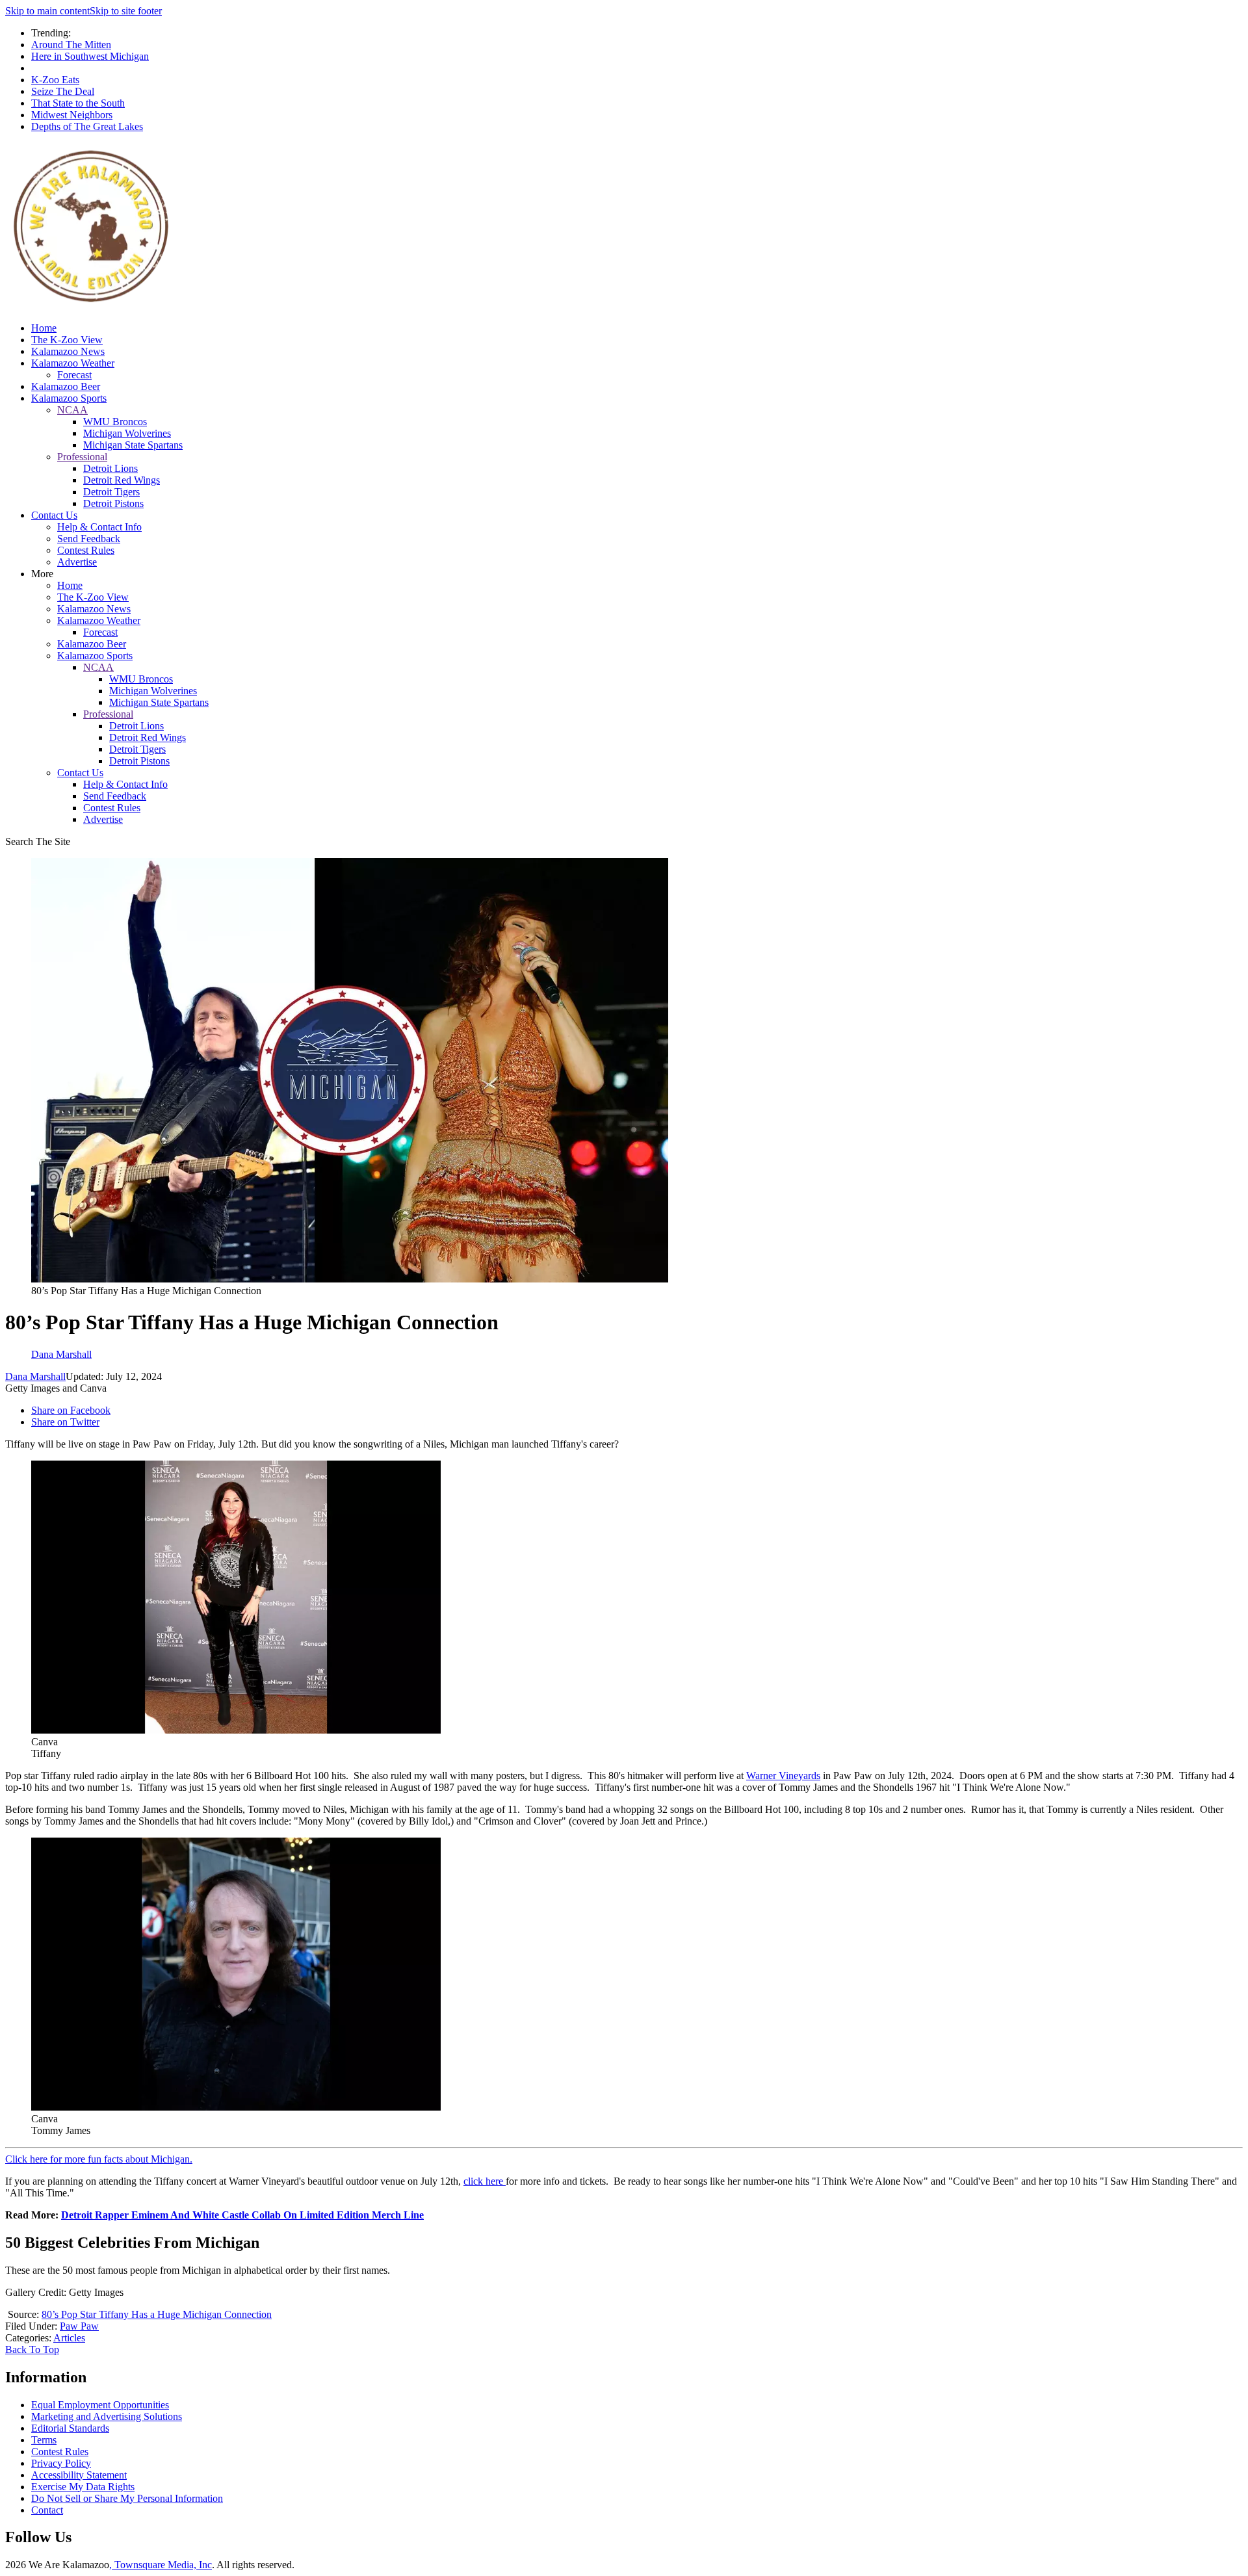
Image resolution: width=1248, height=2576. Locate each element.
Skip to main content (47, 11)
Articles (69, 2338)
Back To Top (32, 2349)
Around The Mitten (71, 45)
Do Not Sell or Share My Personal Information (127, 2498)
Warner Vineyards (783, 1776)
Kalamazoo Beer (66, 386)
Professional (82, 457)
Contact (47, 2510)
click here (485, 2181)
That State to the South (78, 103)
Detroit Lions (110, 468)
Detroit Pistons (113, 503)
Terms (44, 2440)
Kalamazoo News (68, 351)
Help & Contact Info (99, 527)
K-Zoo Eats (55, 80)
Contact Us (54, 515)
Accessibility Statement (79, 2475)
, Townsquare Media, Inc (161, 2565)
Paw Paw (79, 2326)
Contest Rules (86, 550)
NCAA (72, 410)
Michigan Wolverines (127, 433)
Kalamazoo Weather (73, 363)
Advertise (77, 562)
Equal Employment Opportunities (100, 2405)
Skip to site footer (126, 11)
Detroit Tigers (111, 492)
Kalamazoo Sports (69, 398)
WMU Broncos (115, 422)
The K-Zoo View (67, 340)
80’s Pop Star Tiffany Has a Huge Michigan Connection (157, 2314)
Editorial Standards (70, 2428)
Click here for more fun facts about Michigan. (99, 2159)
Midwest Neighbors (72, 115)
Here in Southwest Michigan (90, 56)
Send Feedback (89, 539)
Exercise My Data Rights (83, 2487)
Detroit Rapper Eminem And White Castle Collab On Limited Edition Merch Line (242, 2215)
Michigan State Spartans (133, 445)
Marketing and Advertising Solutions (107, 2416)
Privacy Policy (61, 2463)
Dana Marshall (35, 1376)
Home (44, 328)
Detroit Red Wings (122, 480)
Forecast (74, 375)
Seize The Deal (63, 91)
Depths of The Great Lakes (87, 126)
